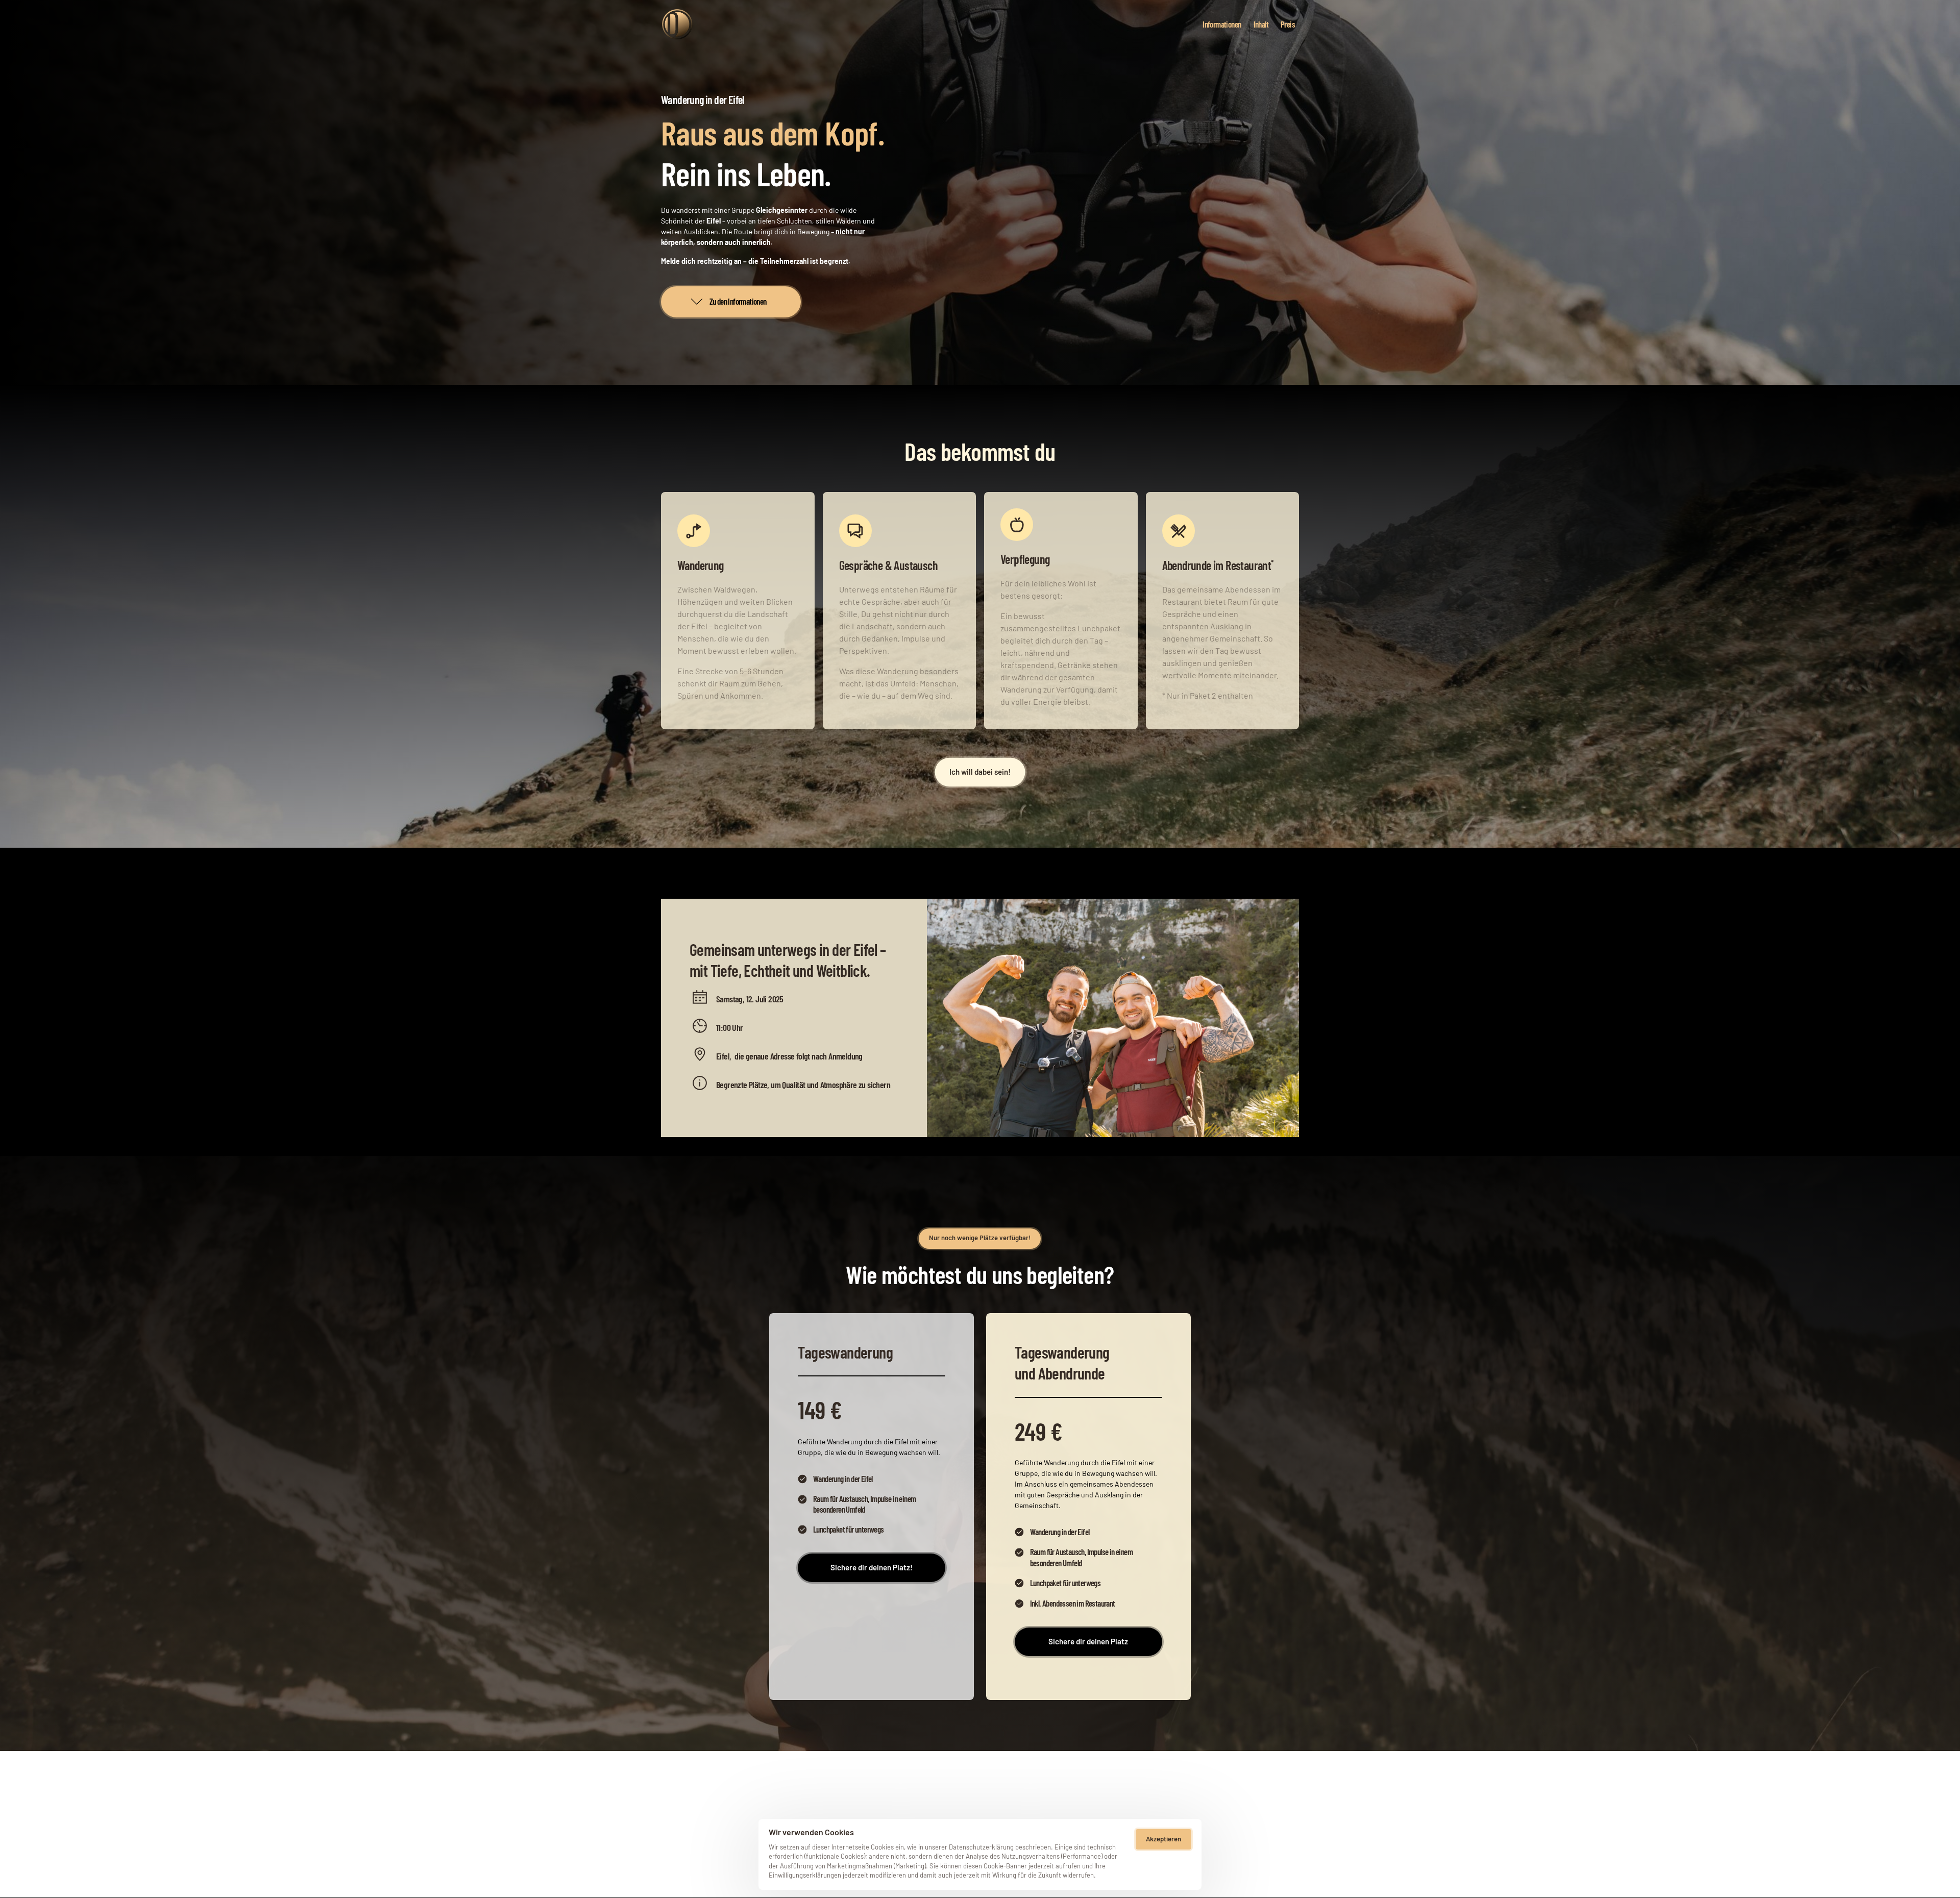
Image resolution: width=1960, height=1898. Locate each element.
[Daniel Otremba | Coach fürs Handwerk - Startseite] (677, 24)
